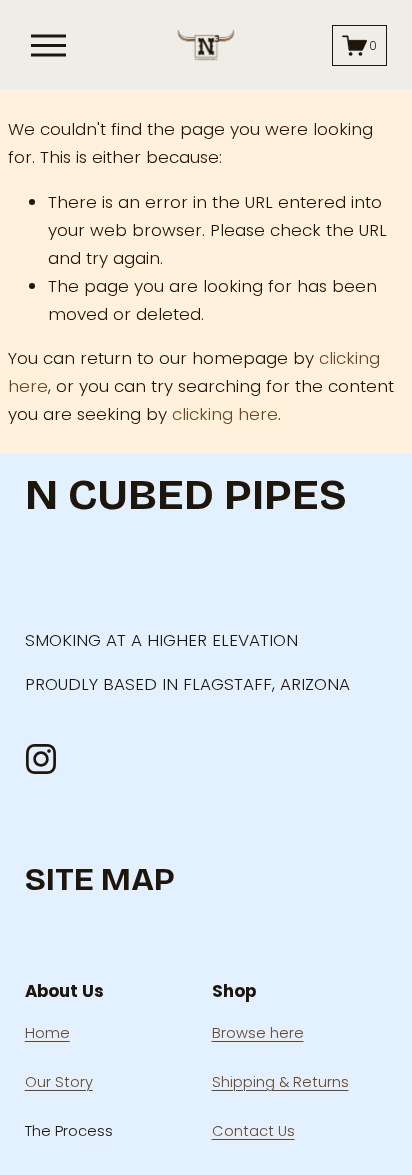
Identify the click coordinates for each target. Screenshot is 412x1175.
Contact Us (253, 1131)
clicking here (225, 414)
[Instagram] (41, 759)
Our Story (59, 1082)
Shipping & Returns (280, 1082)
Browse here (258, 1033)
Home (47, 1033)
